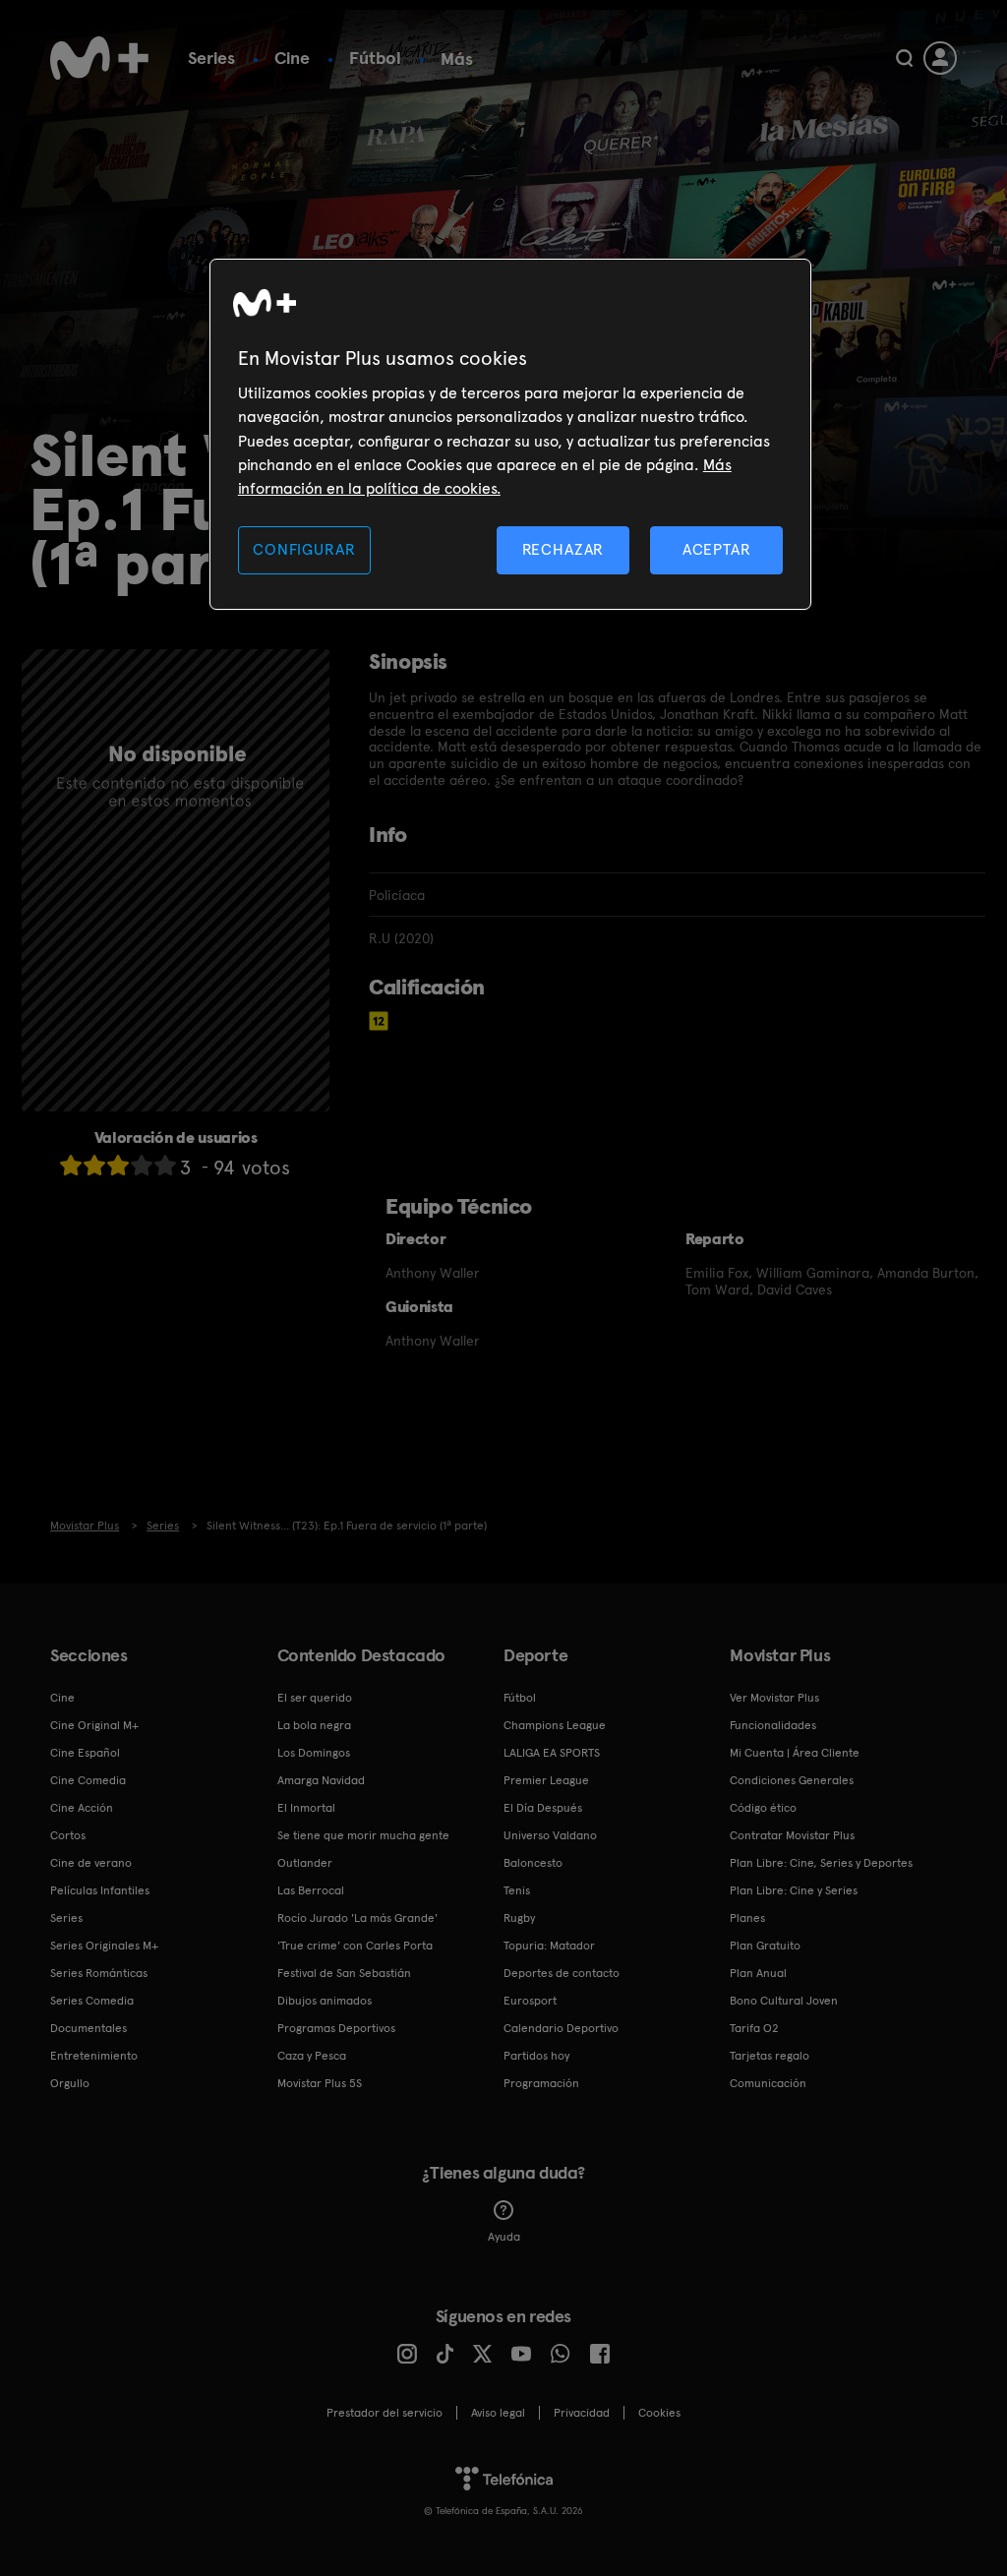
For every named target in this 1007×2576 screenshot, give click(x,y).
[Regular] (118, 1165)
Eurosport (530, 2001)
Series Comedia (92, 2001)
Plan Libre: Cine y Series (794, 1890)
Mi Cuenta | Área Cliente (795, 1753)
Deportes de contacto (562, 1973)
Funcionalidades (773, 1725)
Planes (747, 1918)
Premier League (546, 1780)
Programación (541, 2083)
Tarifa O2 (754, 2028)
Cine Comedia (88, 1780)
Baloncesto (533, 1863)
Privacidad (582, 2413)
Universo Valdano (550, 1835)
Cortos (68, 1835)
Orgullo (70, 2083)
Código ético (763, 1808)
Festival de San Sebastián (344, 1973)
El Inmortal (306, 1808)
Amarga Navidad (321, 1780)
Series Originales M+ (104, 1946)
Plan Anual (758, 1973)
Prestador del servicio (385, 2413)
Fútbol (375, 58)
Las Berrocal (311, 1890)
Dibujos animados (325, 2001)
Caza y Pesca (312, 2056)
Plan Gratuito (765, 1946)
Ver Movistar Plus (774, 1698)
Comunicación (768, 2083)
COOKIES (659, 2413)
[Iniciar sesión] (940, 58)
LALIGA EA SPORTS (552, 1753)
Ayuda (504, 2237)
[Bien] (142, 1165)
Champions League (555, 1725)
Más (457, 59)
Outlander (305, 1863)
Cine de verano (91, 1863)
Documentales (89, 2028)
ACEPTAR (717, 549)
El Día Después (543, 1808)
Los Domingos (314, 1753)
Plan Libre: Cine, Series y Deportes (821, 1863)
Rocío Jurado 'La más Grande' (357, 1918)
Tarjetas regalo (770, 2056)
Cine (292, 58)
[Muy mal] (71, 1165)
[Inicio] (99, 58)
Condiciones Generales (792, 1780)
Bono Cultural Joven (784, 2001)
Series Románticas (99, 1973)
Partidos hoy (536, 2056)
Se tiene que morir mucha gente (363, 1835)
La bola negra (314, 1725)
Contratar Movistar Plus (792, 1835)
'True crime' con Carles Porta (355, 1946)
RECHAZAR (563, 549)
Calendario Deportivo (561, 2028)
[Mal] (94, 1165)
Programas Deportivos (336, 2028)
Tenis (517, 1890)
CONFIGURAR (304, 549)
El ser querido (315, 1698)
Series (211, 58)
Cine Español (85, 1753)
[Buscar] (904, 58)
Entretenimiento (94, 2056)
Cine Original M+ (94, 1725)
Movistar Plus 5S (320, 2083)
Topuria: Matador (549, 1946)
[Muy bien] (165, 1165)
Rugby (519, 1918)
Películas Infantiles (100, 1890)
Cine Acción (82, 1808)
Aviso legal (498, 2413)
